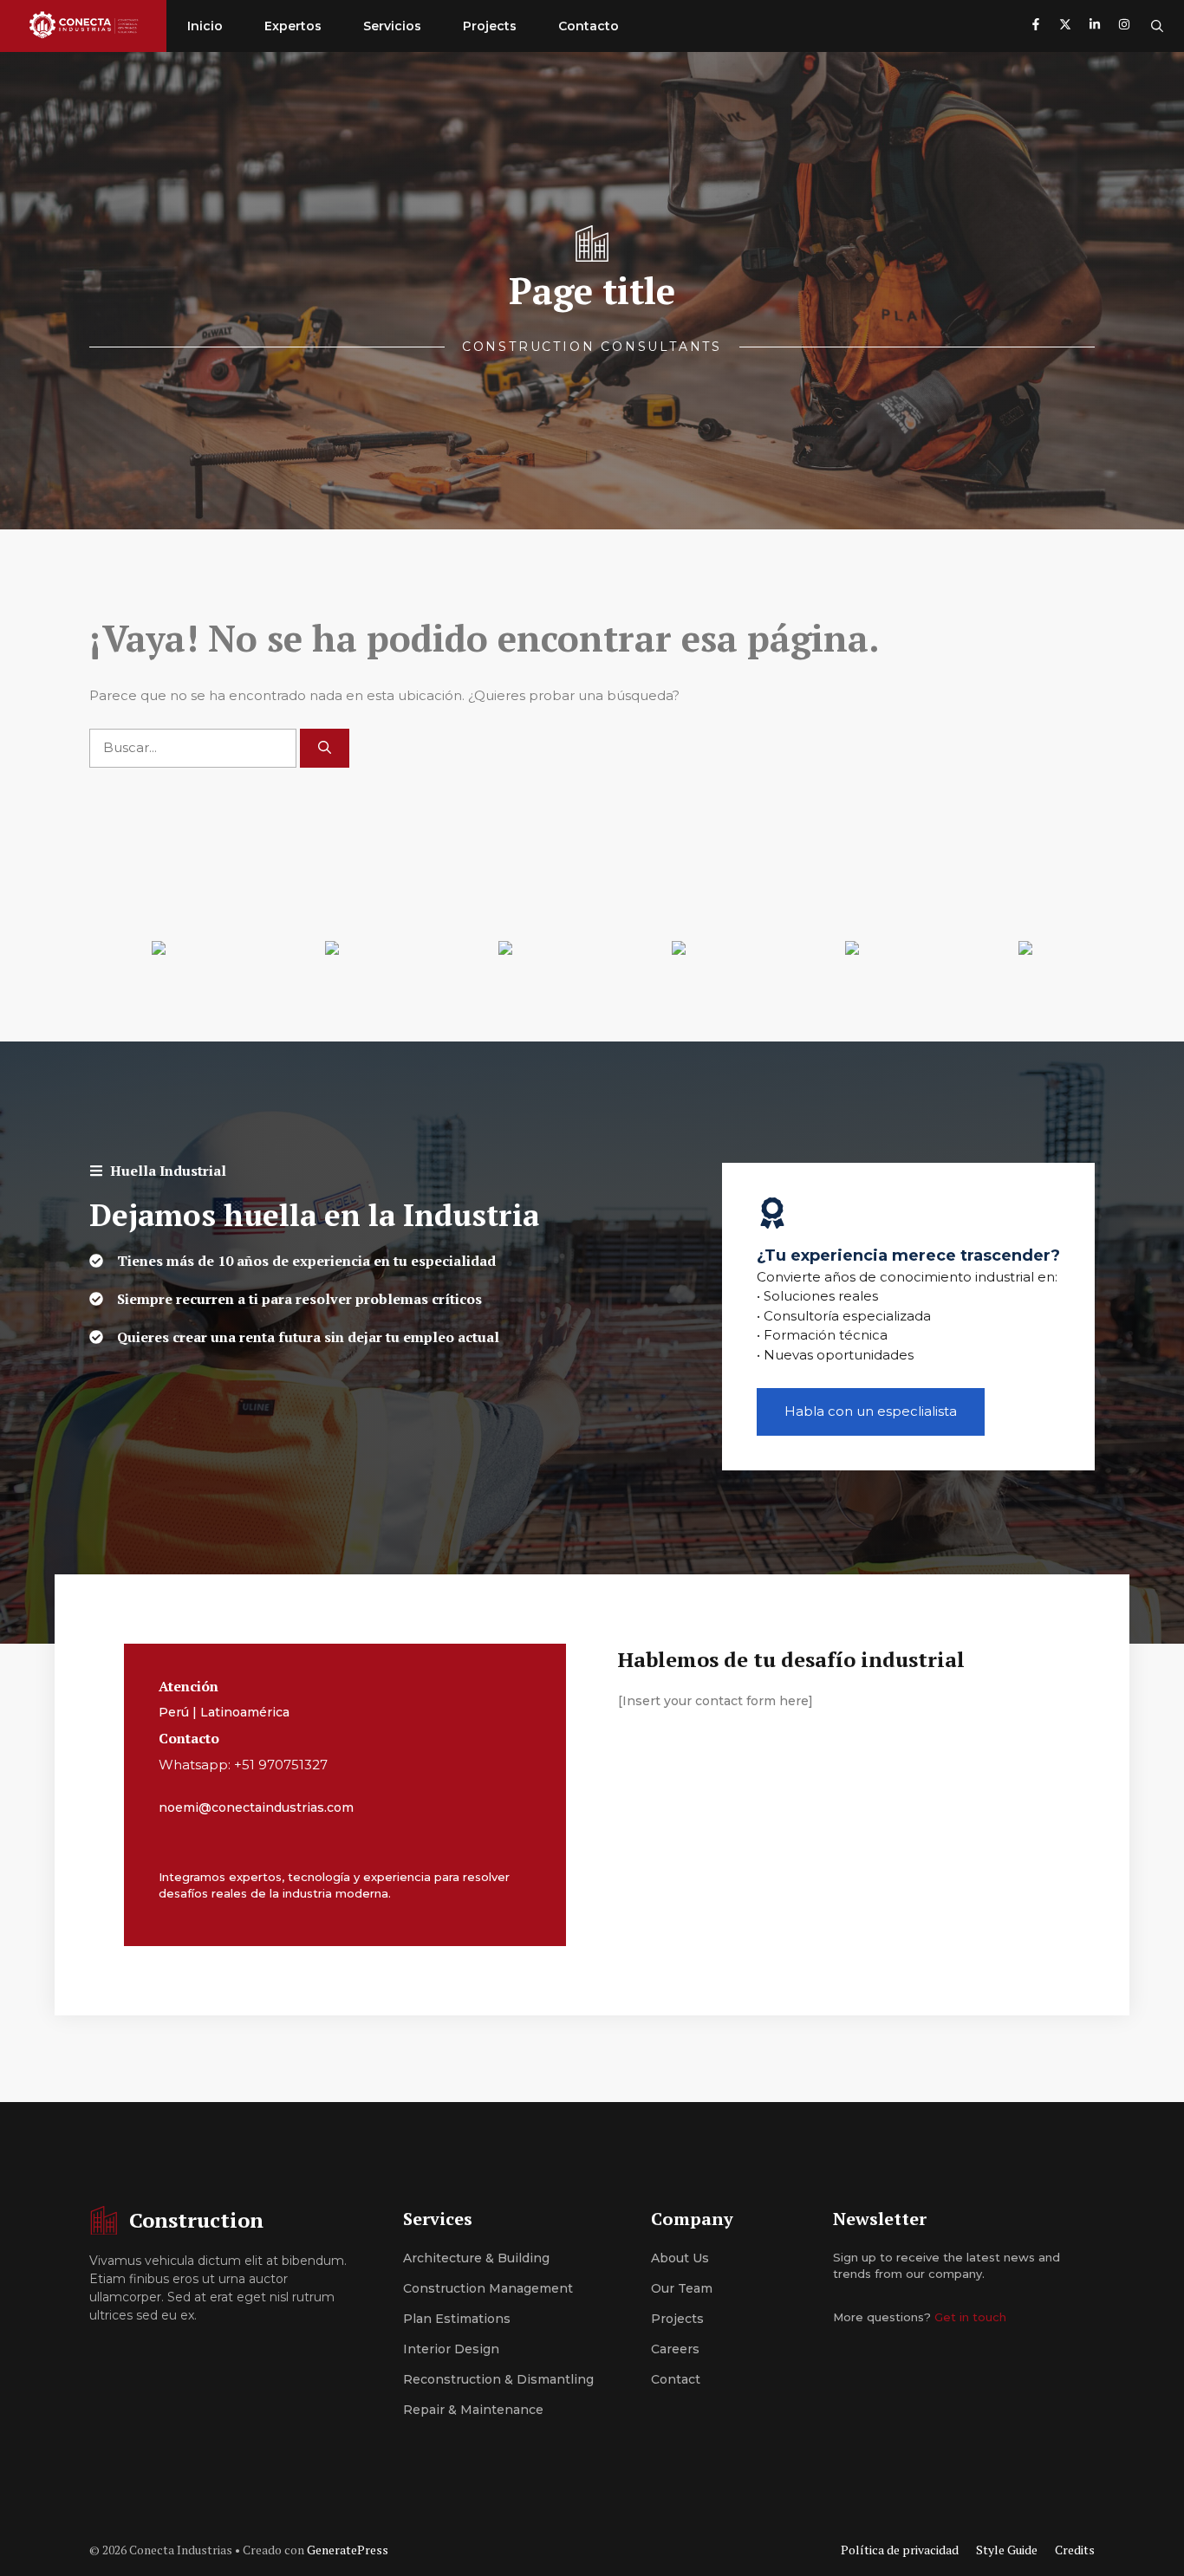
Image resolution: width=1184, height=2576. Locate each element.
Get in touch (970, 2317)
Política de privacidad (900, 2550)
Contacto (589, 26)
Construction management (488, 2288)
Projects (490, 26)
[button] (1157, 26)
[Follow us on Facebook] (1036, 26)
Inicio (205, 26)
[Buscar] (325, 748)
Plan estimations (457, 2319)
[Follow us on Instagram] (1124, 26)
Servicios (392, 26)
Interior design (451, 2349)
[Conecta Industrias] (83, 26)
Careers (675, 2349)
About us (680, 2258)
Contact (676, 2379)
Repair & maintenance (473, 2410)
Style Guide (1007, 2550)
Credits (1075, 2550)
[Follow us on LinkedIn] (1095, 26)
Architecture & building (476, 2258)
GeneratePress (348, 2550)
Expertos (293, 26)
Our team (682, 2288)
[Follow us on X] (1065, 26)
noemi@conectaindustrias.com (256, 1807)
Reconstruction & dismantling (498, 2379)
